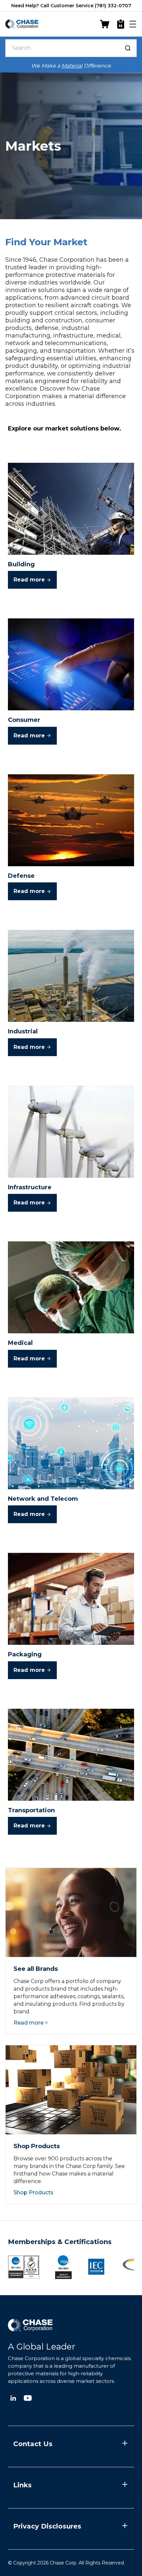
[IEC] (96, 2267)
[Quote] (121, 24)
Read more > (31, 2023)
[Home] (22, 24)
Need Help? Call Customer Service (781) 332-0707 (71, 6)
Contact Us (33, 2444)
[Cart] (105, 24)
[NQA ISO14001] (63, 2267)
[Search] (128, 48)
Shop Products (34, 2193)
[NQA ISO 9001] (24, 2267)
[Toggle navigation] (133, 24)
